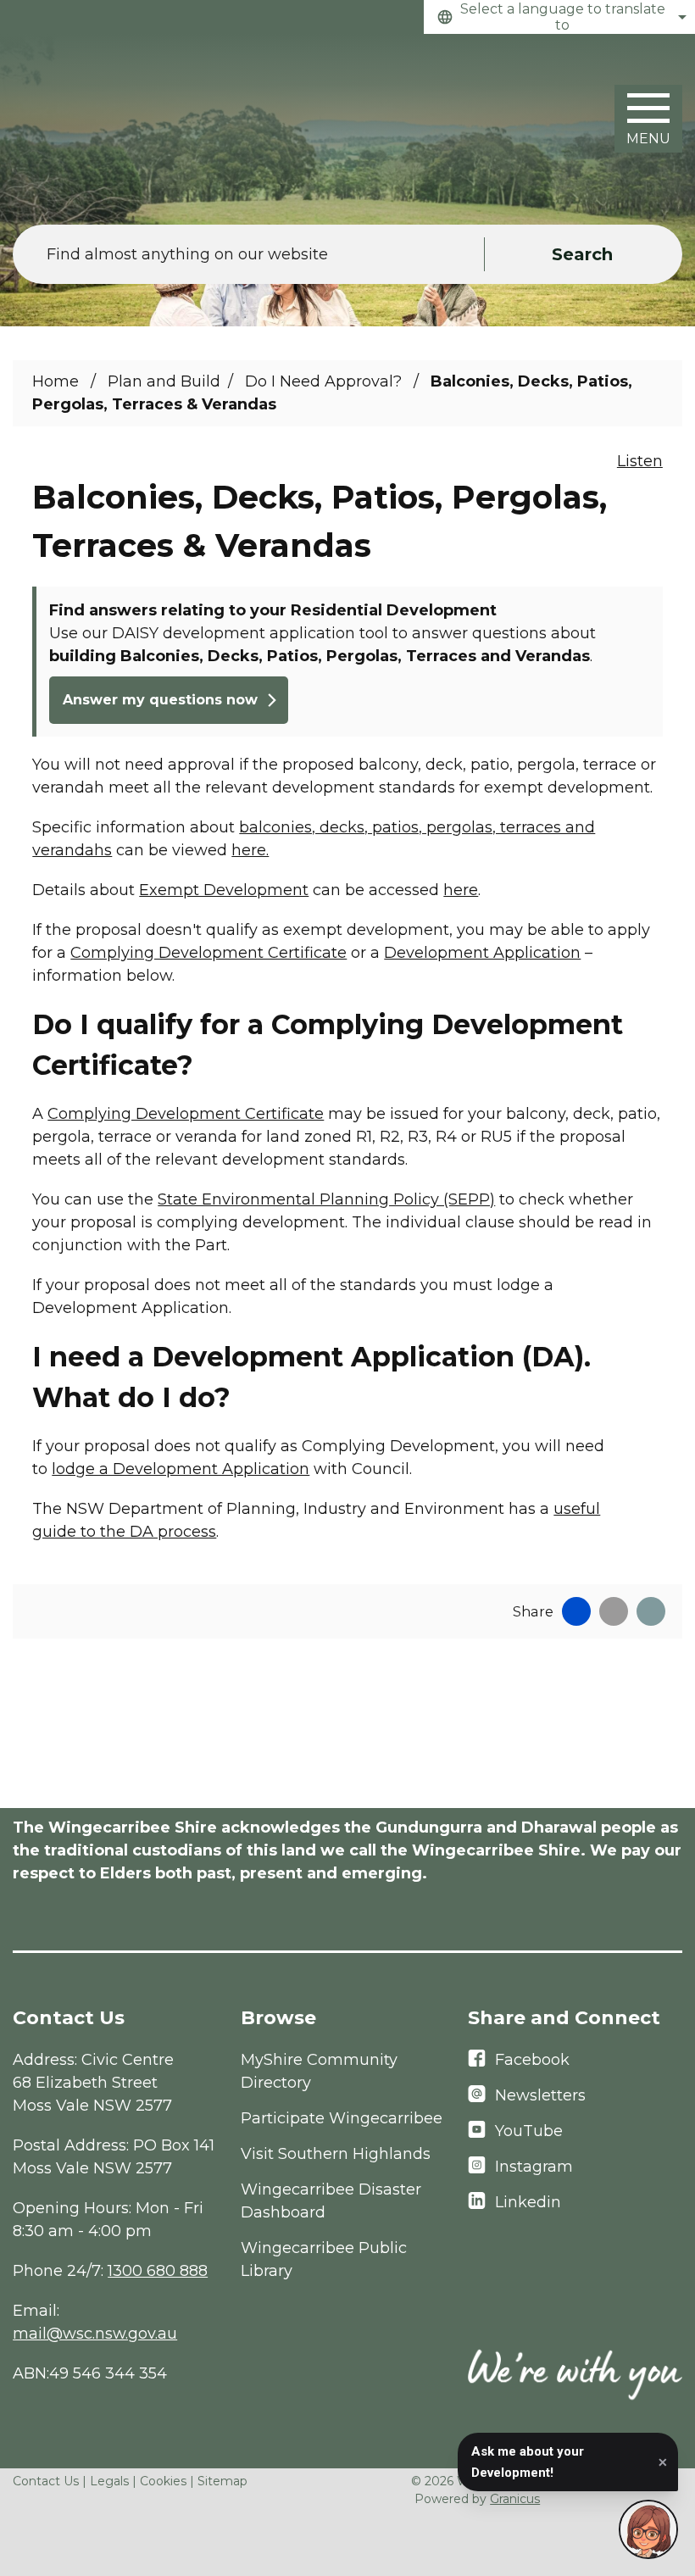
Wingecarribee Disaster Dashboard (331, 2201)
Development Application (482, 953)
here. (250, 850)
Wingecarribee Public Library (324, 2259)
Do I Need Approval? (325, 381)
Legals (109, 2481)
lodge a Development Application (181, 1469)
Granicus (515, 2499)
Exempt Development (224, 890)
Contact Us (46, 2481)
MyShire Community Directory (319, 2071)
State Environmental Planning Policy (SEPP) (326, 1199)
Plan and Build (164, 381)
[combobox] (559, 17)
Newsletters (540, 2095)
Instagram (534, 2167)
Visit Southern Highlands (336, 2154)
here (461, 890)
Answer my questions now (160, 700)
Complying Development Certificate (208, 953)
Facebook (532, 2060)
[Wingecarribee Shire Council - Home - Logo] (97, 121)
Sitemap (222, 2481)
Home (56, 381)
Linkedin (528, 2202)
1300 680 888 (158, 2271)
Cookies (163, 2481)
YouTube (529, 2131)
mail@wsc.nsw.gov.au (95, 2334)
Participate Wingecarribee (342, 2118)
